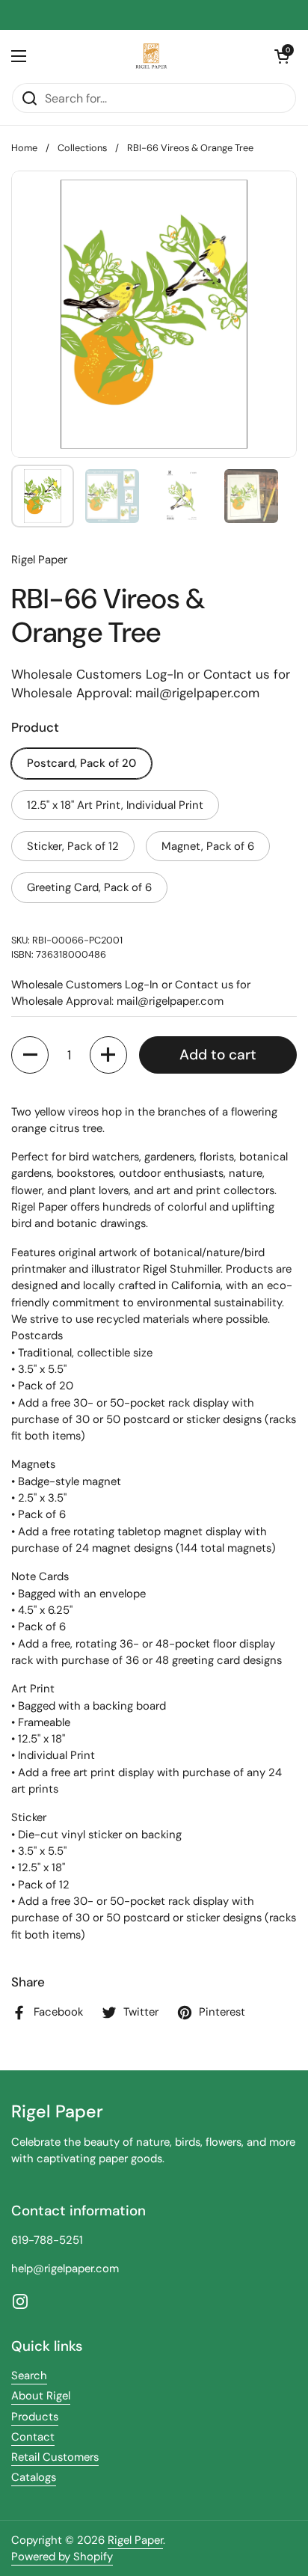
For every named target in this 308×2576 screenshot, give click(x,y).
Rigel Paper (135, 2540)
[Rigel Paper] (150, 56)
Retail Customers (55, 2457)
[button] (282, 56)
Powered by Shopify (62, 2557)
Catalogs (34, 2477)
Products (35, 2417)
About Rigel (41, 2396)
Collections (82, 148)
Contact (33, 2437)
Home (24, 148)
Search (29, 2375)
